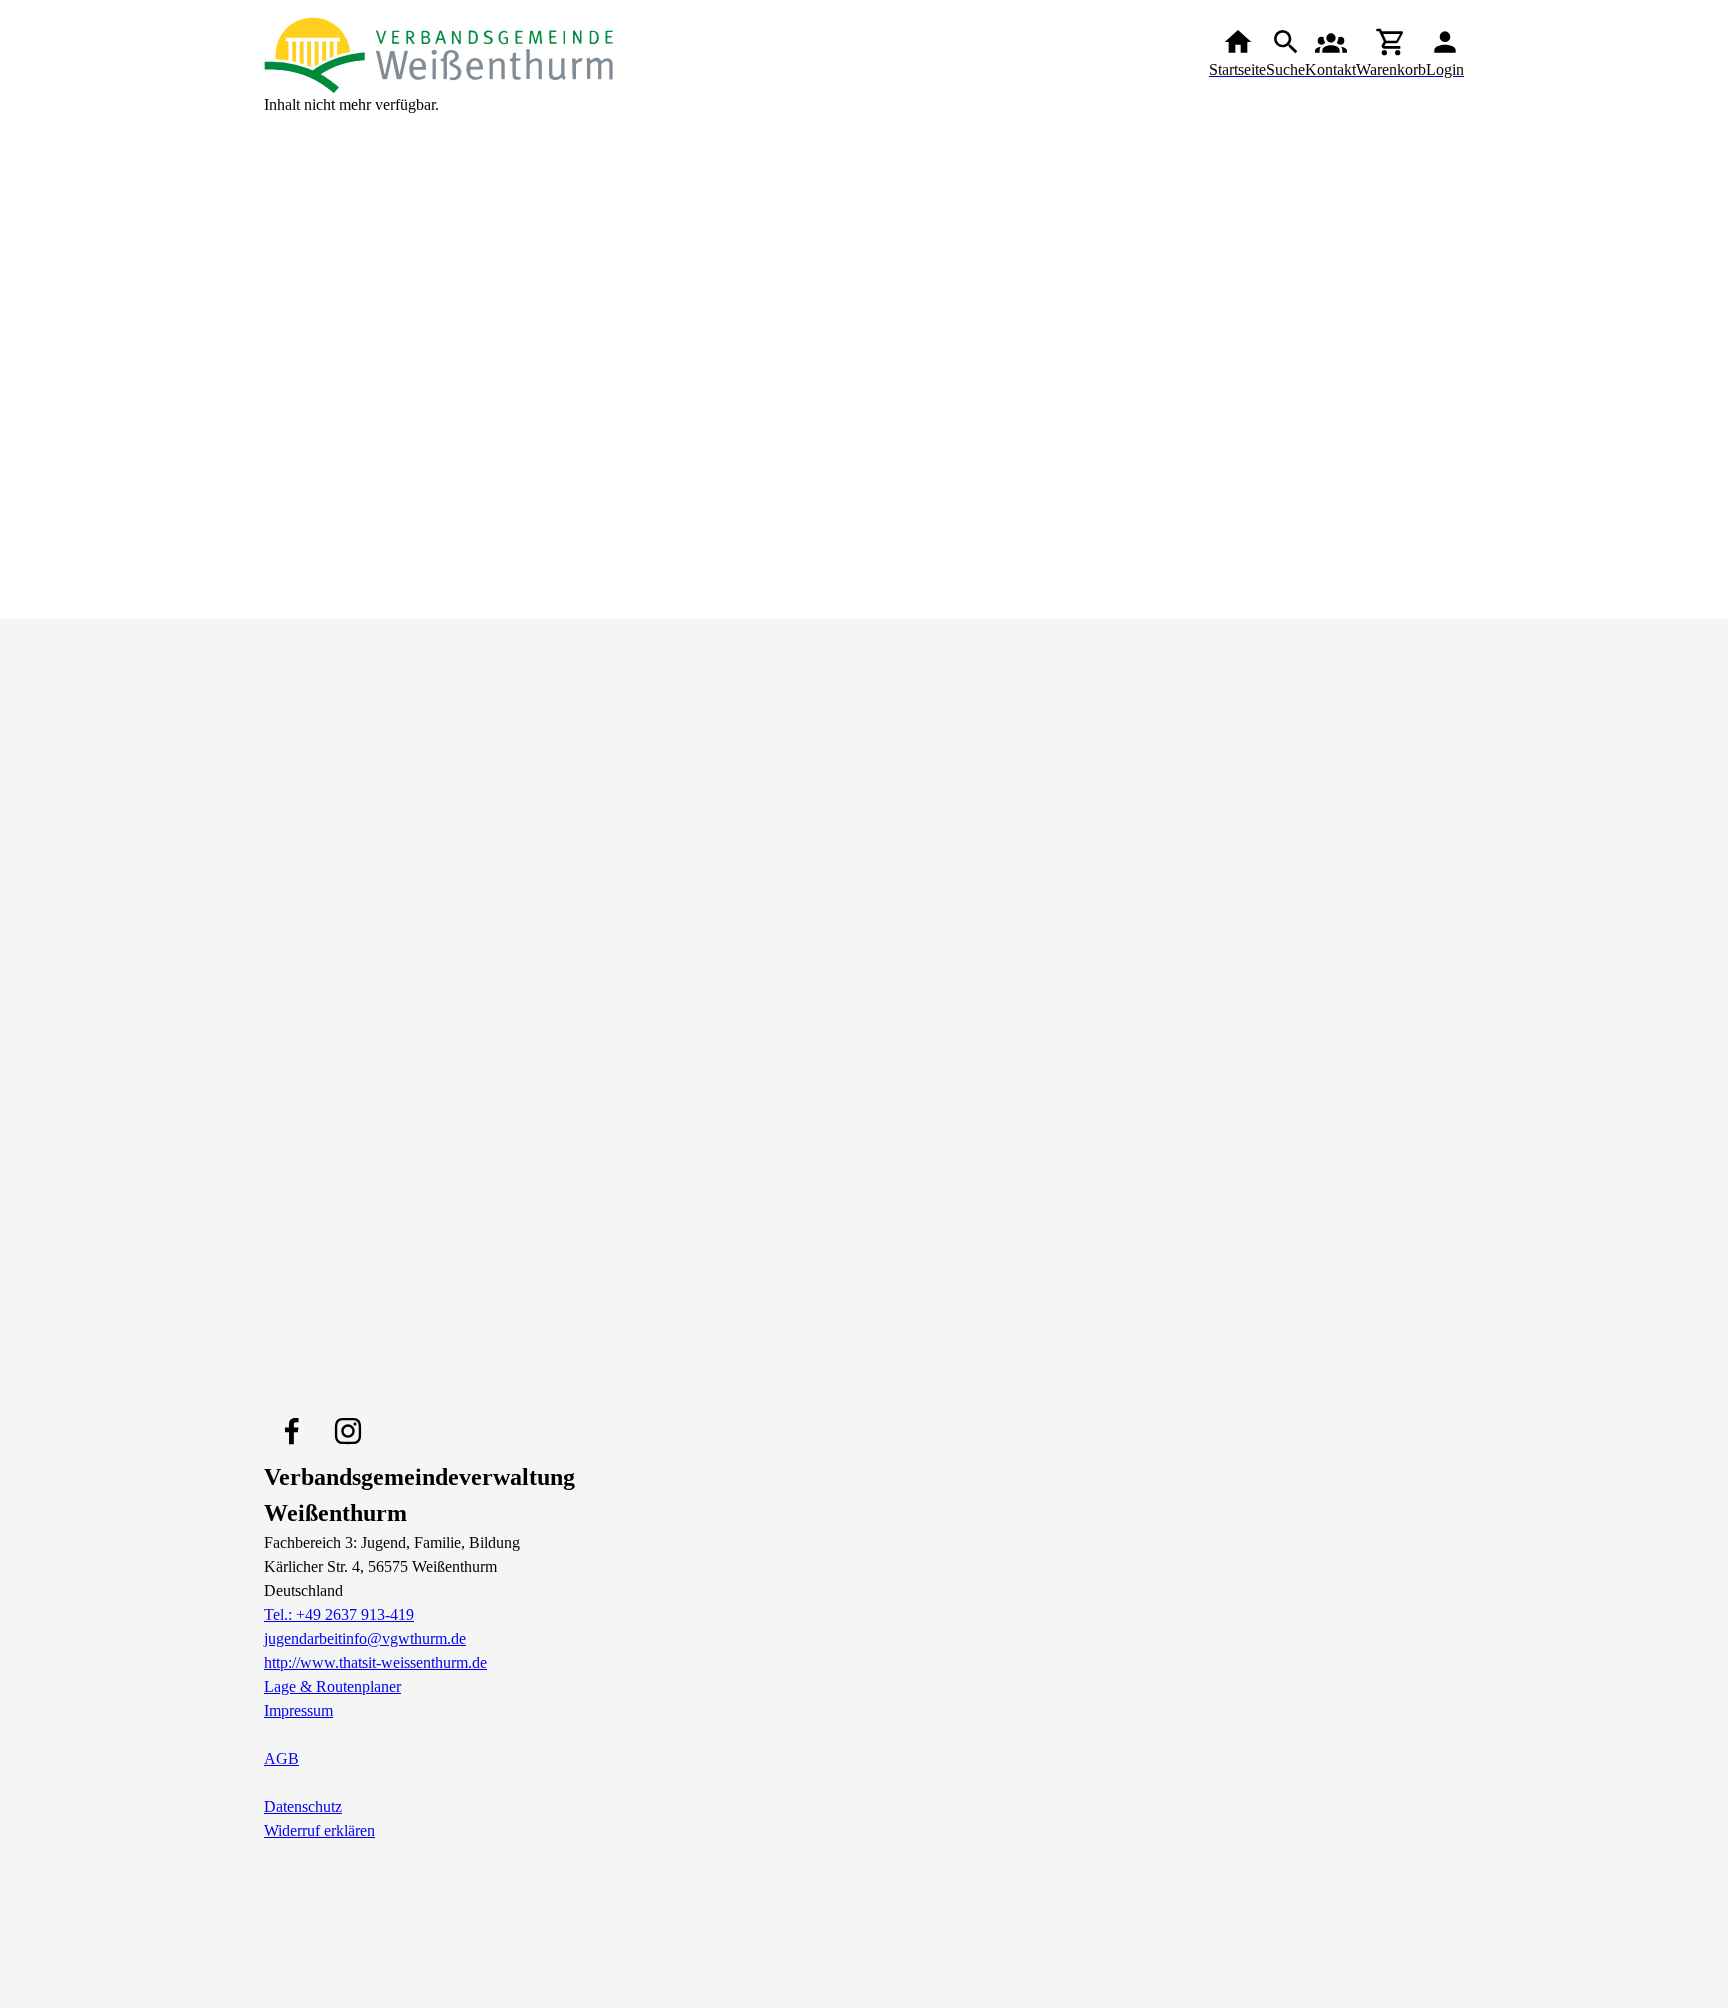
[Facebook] (292, 1431)
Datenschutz (303, 1806)
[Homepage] (439, 54)
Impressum (298, 1710)
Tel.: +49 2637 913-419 (339, 1614)
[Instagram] (348, 1431)
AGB (281, 1758)
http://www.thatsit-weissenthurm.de (375, 1662)
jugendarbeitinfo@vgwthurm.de (365, 1638)
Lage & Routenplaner (332, 1686)
